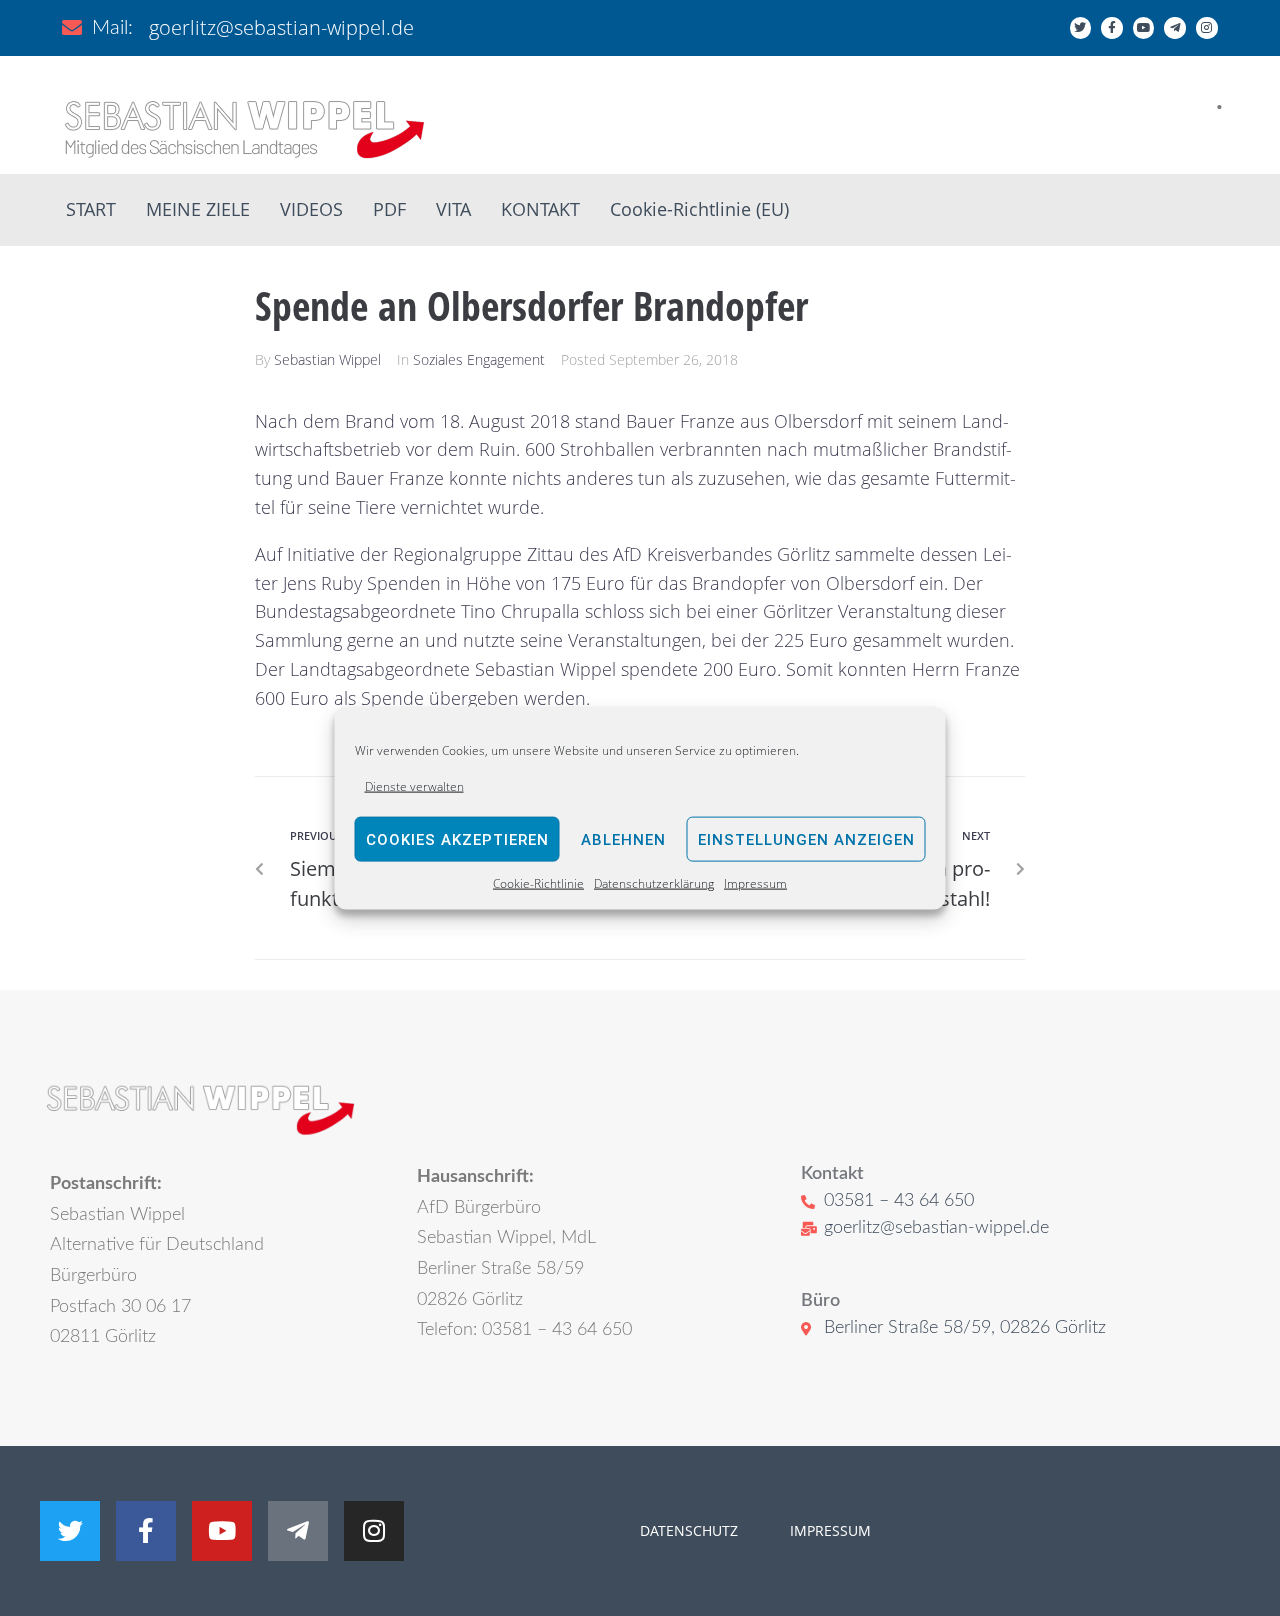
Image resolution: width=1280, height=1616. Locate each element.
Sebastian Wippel (327, 359)
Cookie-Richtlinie (538, 883)
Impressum (755, 883)
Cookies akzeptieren (457, 840)
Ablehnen (623, 840)
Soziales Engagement (479, 359)
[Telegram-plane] (1175, 28)
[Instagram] (1207, 28)
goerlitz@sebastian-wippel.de (281, 27)
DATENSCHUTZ (689, 1530)
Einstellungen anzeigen (806, 840)
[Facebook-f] (1112, 28)
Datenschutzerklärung (654, 883)
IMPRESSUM (828, 1530)
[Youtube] (1144, 28)
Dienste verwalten (414, 786)
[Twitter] (1081, 28)
